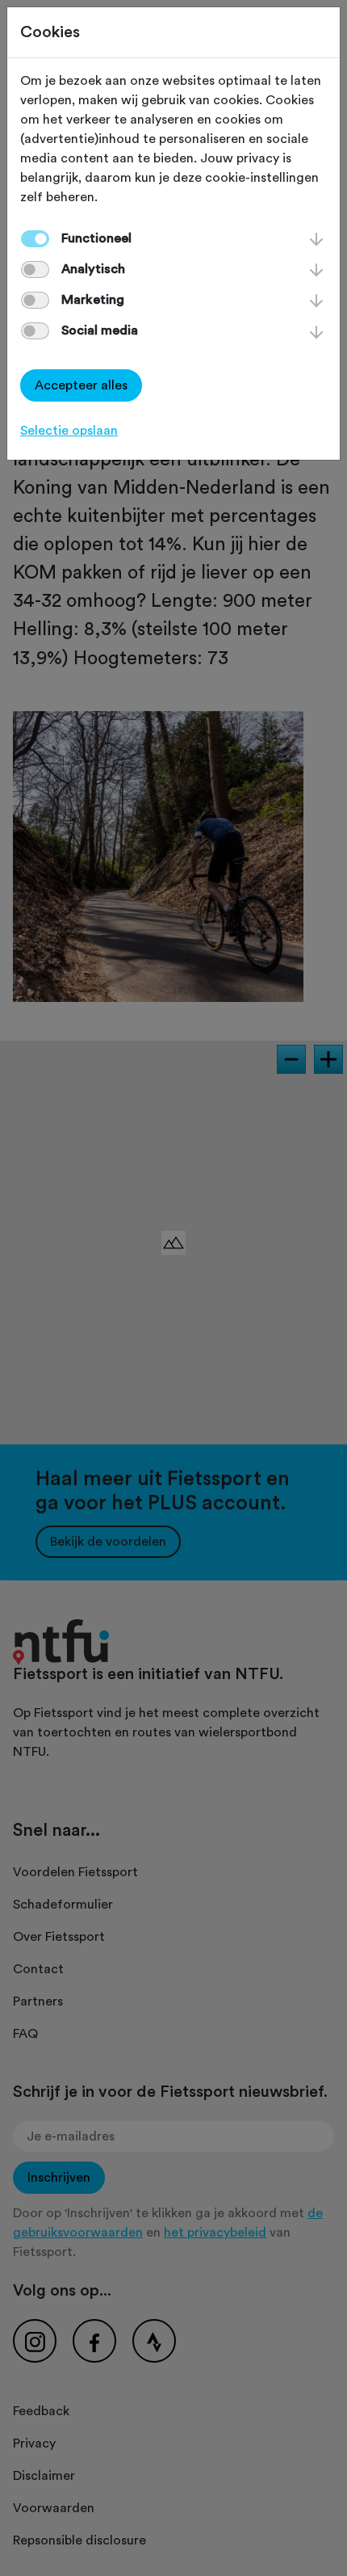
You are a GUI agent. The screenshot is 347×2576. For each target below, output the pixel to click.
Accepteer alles (81, 385)
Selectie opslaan (69, 431)
